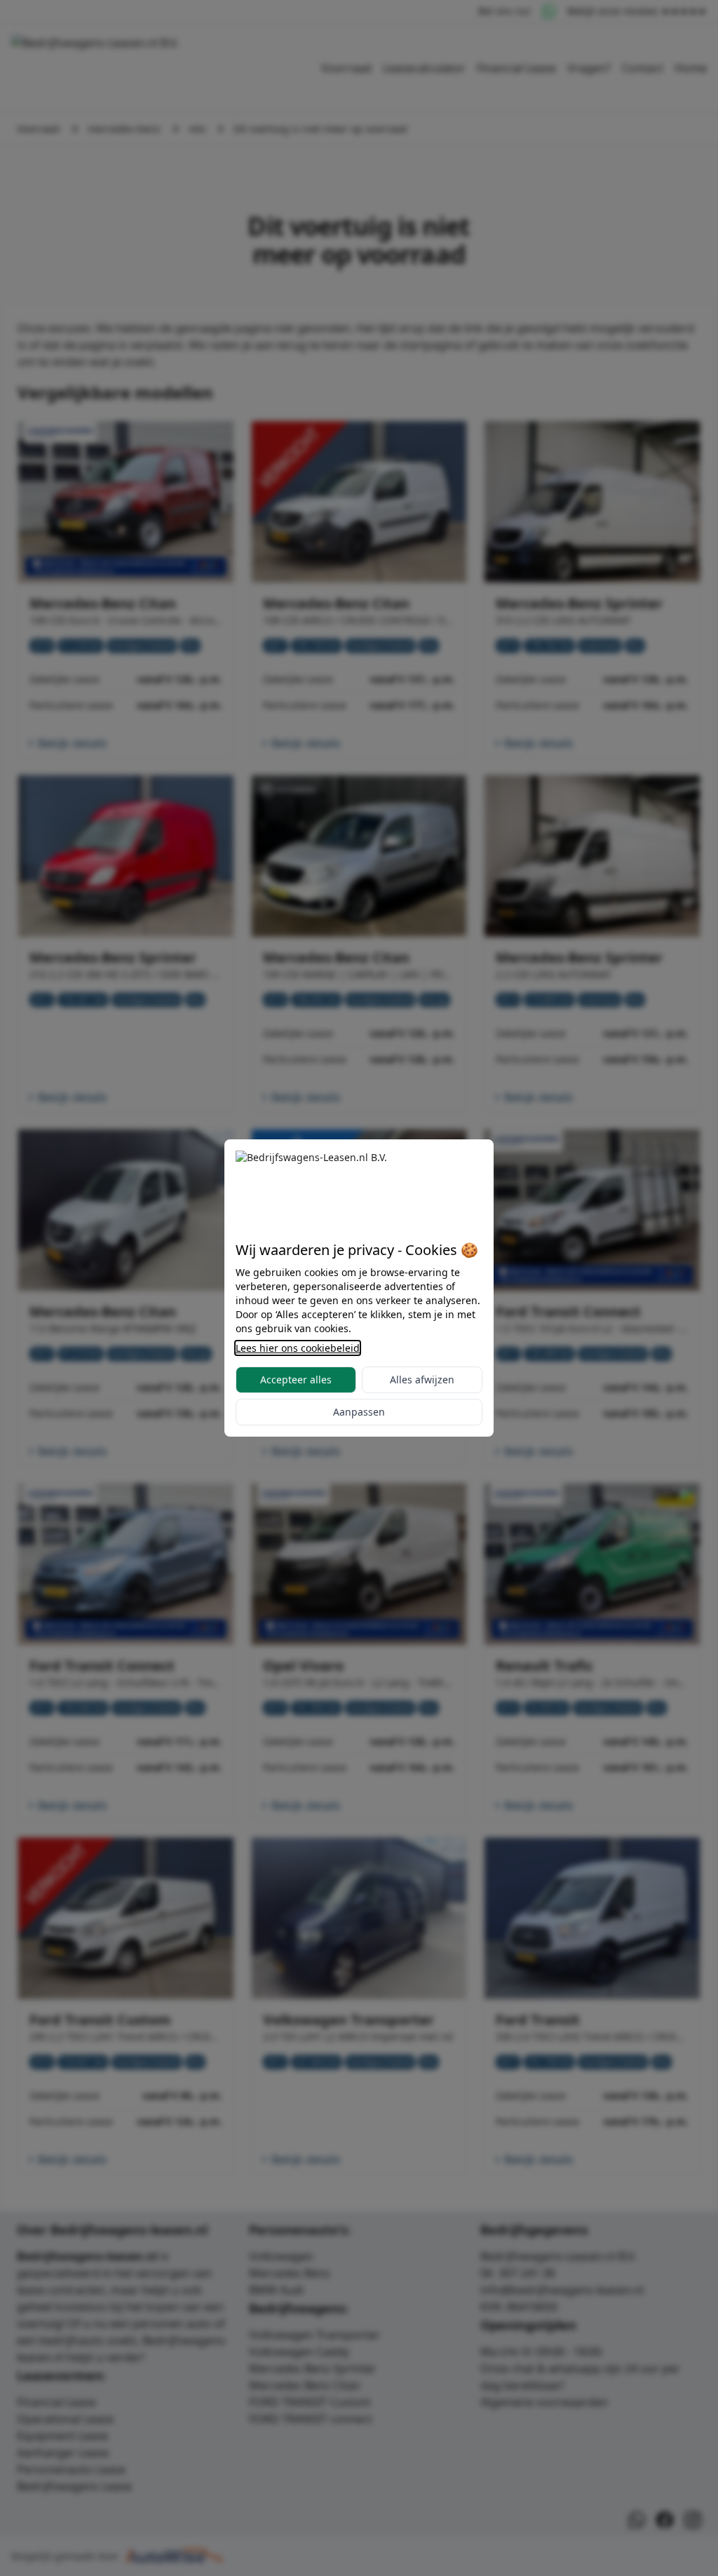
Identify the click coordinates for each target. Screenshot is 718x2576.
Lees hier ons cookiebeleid (298, 1348)
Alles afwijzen (422, 1379)
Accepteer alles (296, 1379)
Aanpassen (359, 1412)
